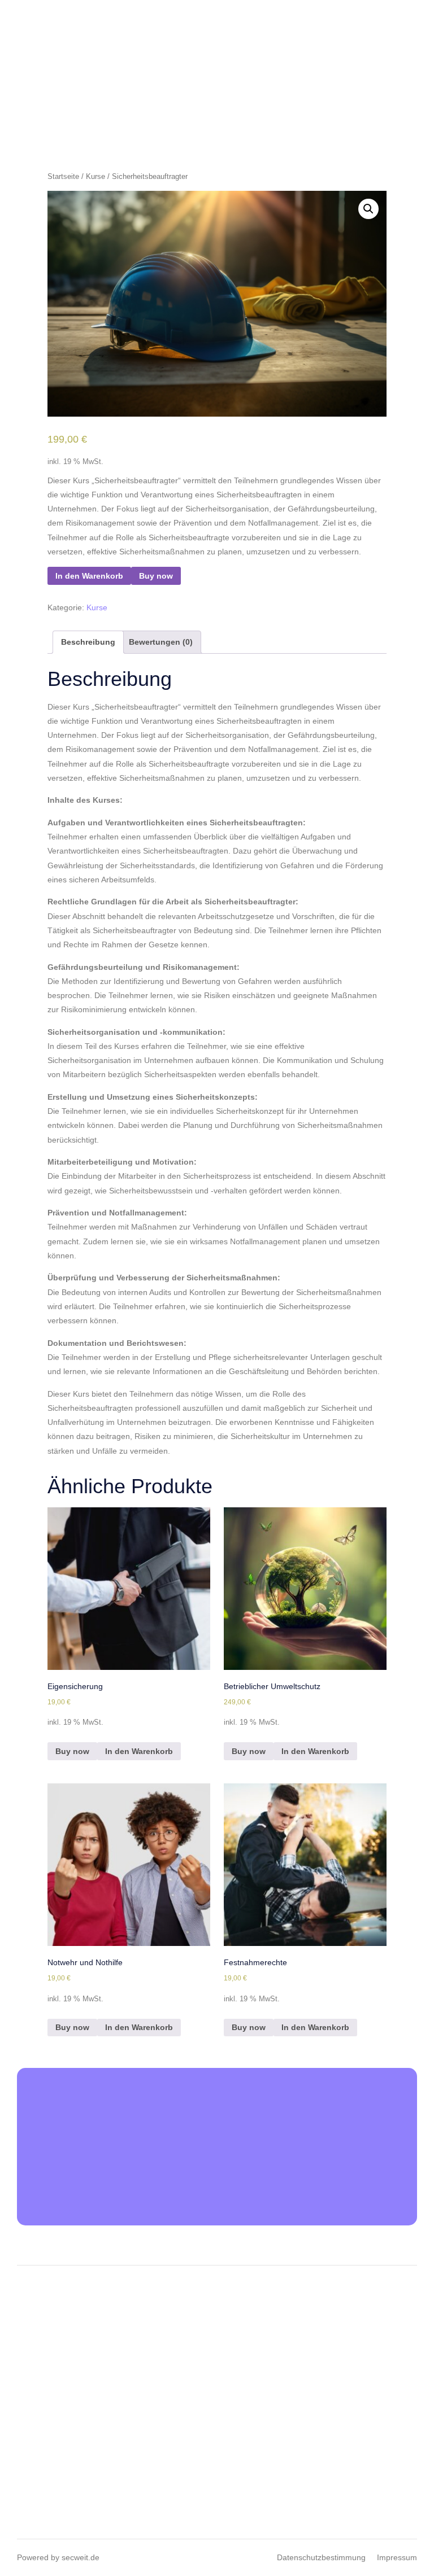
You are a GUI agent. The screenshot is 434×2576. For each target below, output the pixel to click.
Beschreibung (88, 642)
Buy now (156, 576)
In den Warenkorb (89, 576)
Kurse (96, 176)
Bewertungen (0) (161, 642)
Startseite (63, 176)
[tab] (88, 642)
